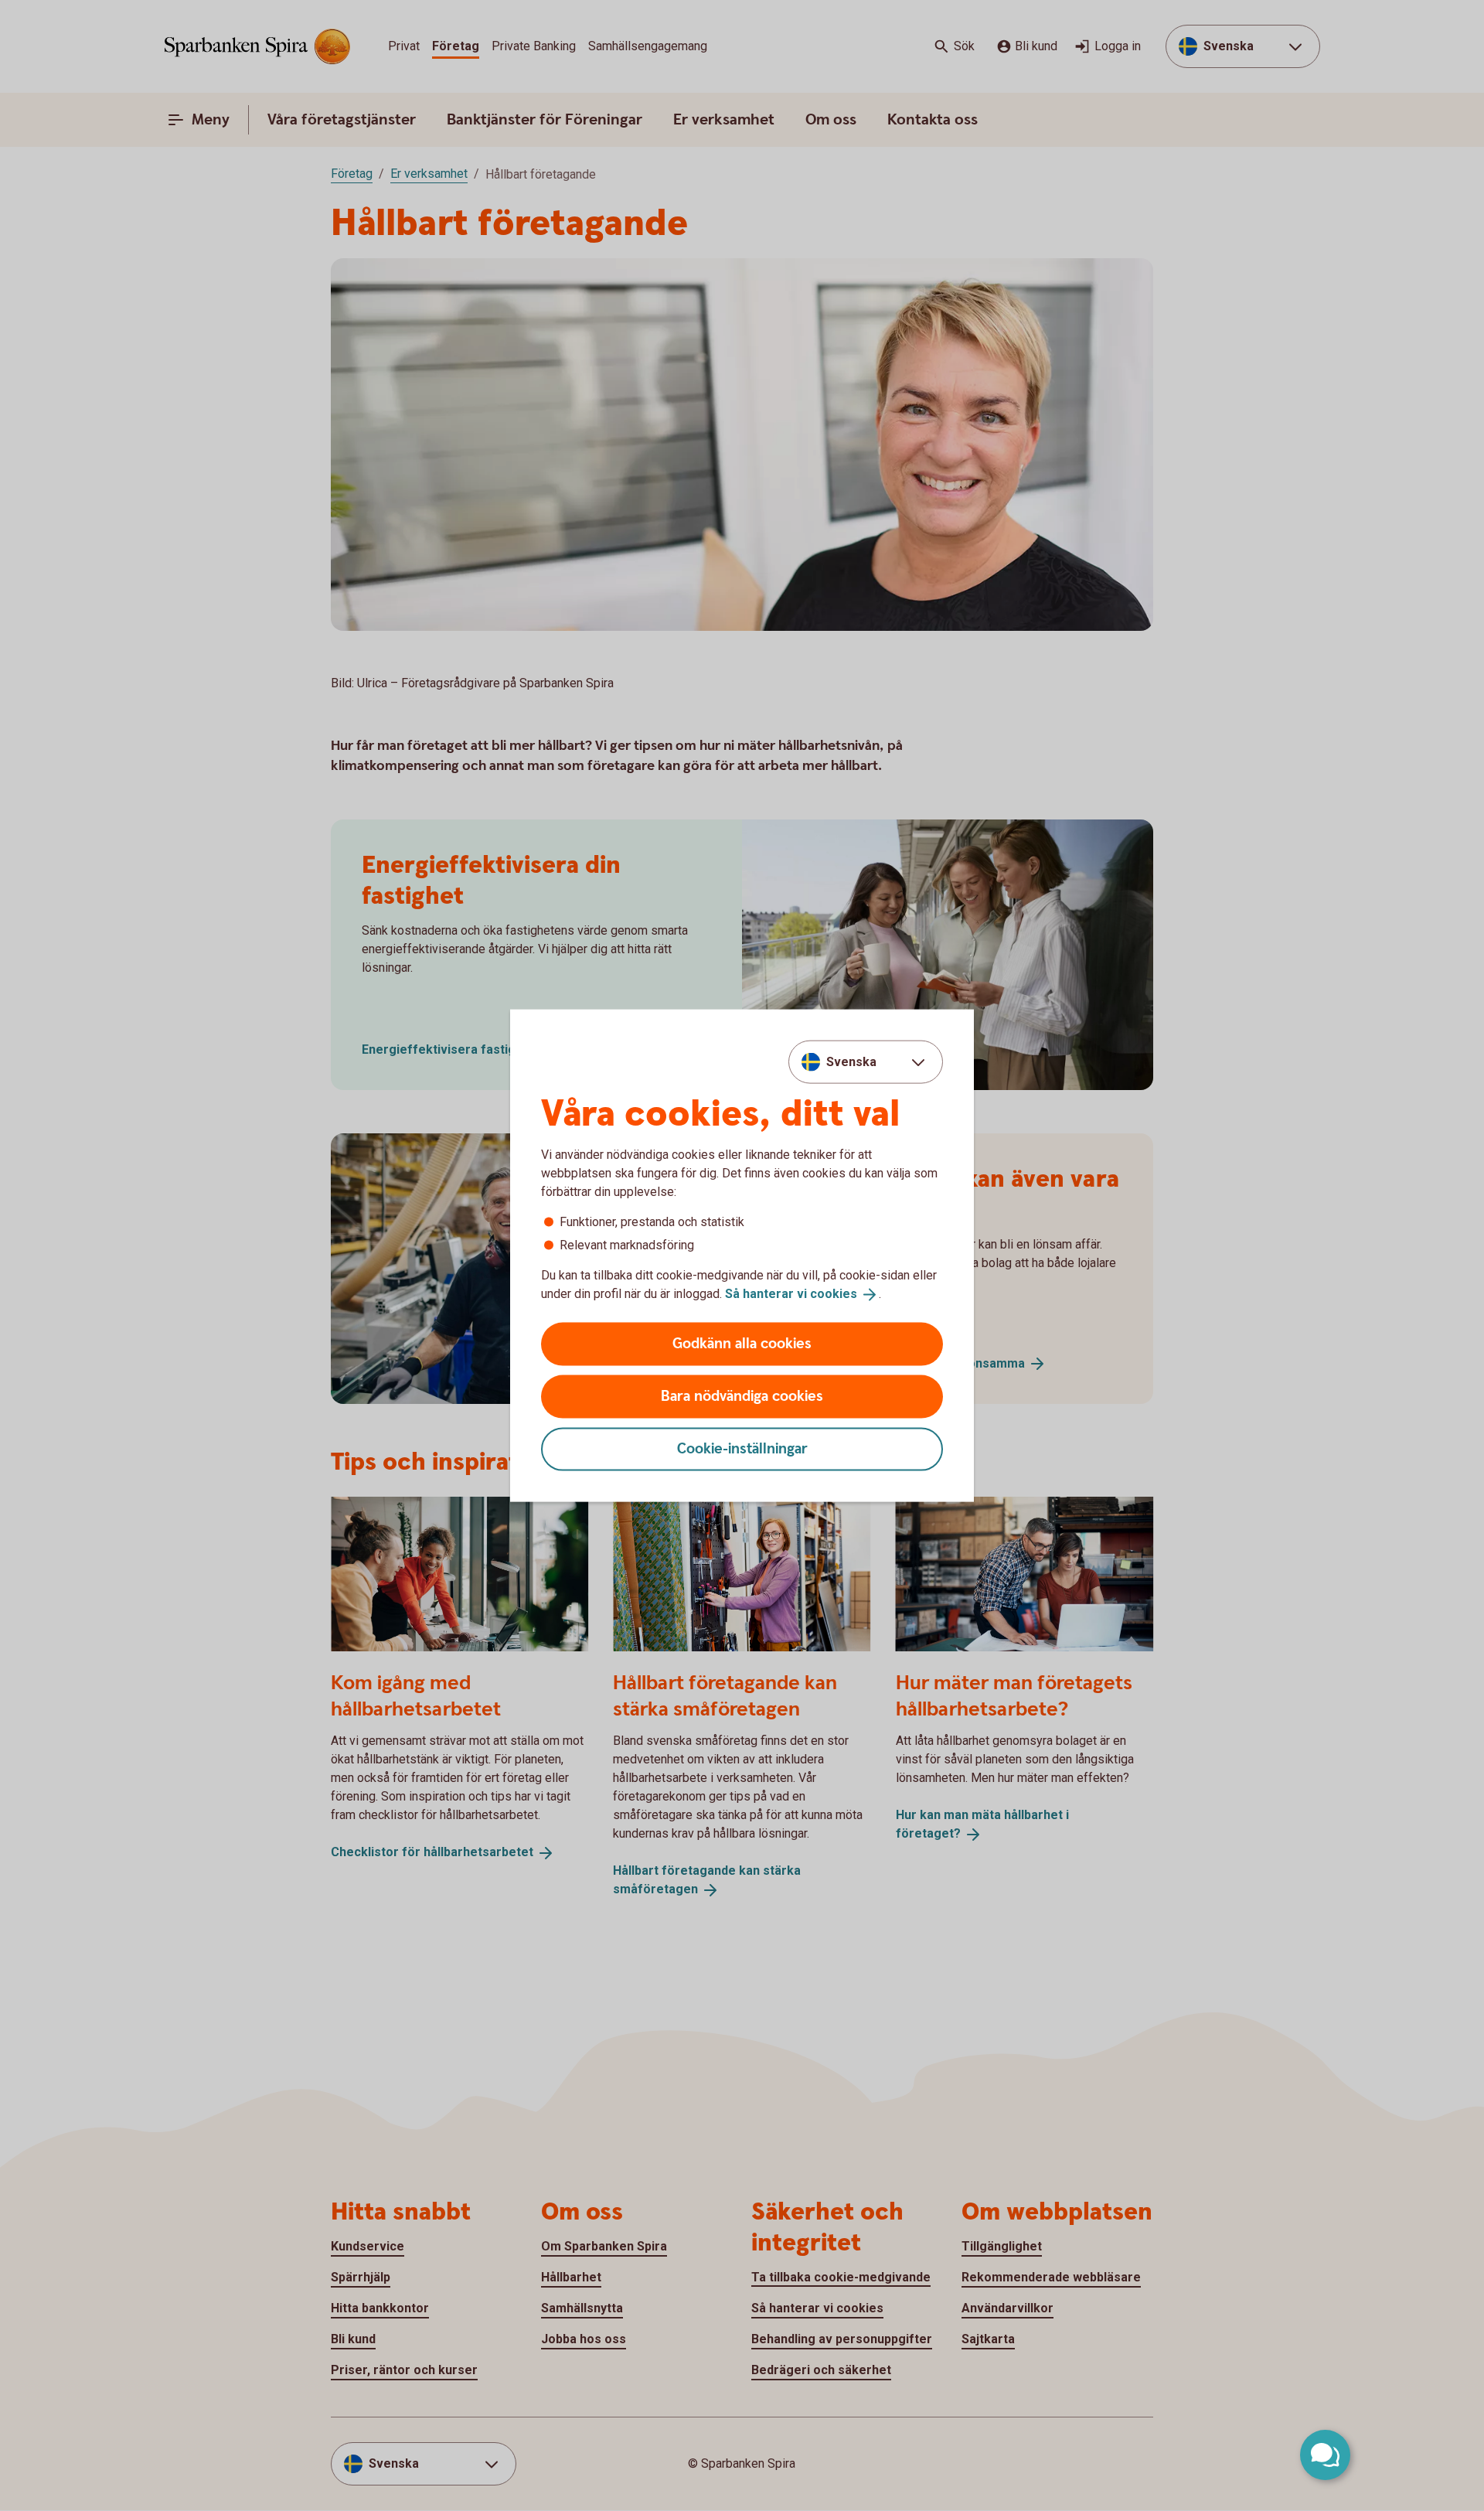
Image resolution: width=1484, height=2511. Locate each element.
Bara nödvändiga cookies (742, 1396)
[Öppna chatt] (1325, 2455)
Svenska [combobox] (851, 1062)
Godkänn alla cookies (742, 1343)
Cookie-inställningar (742, 1448)
